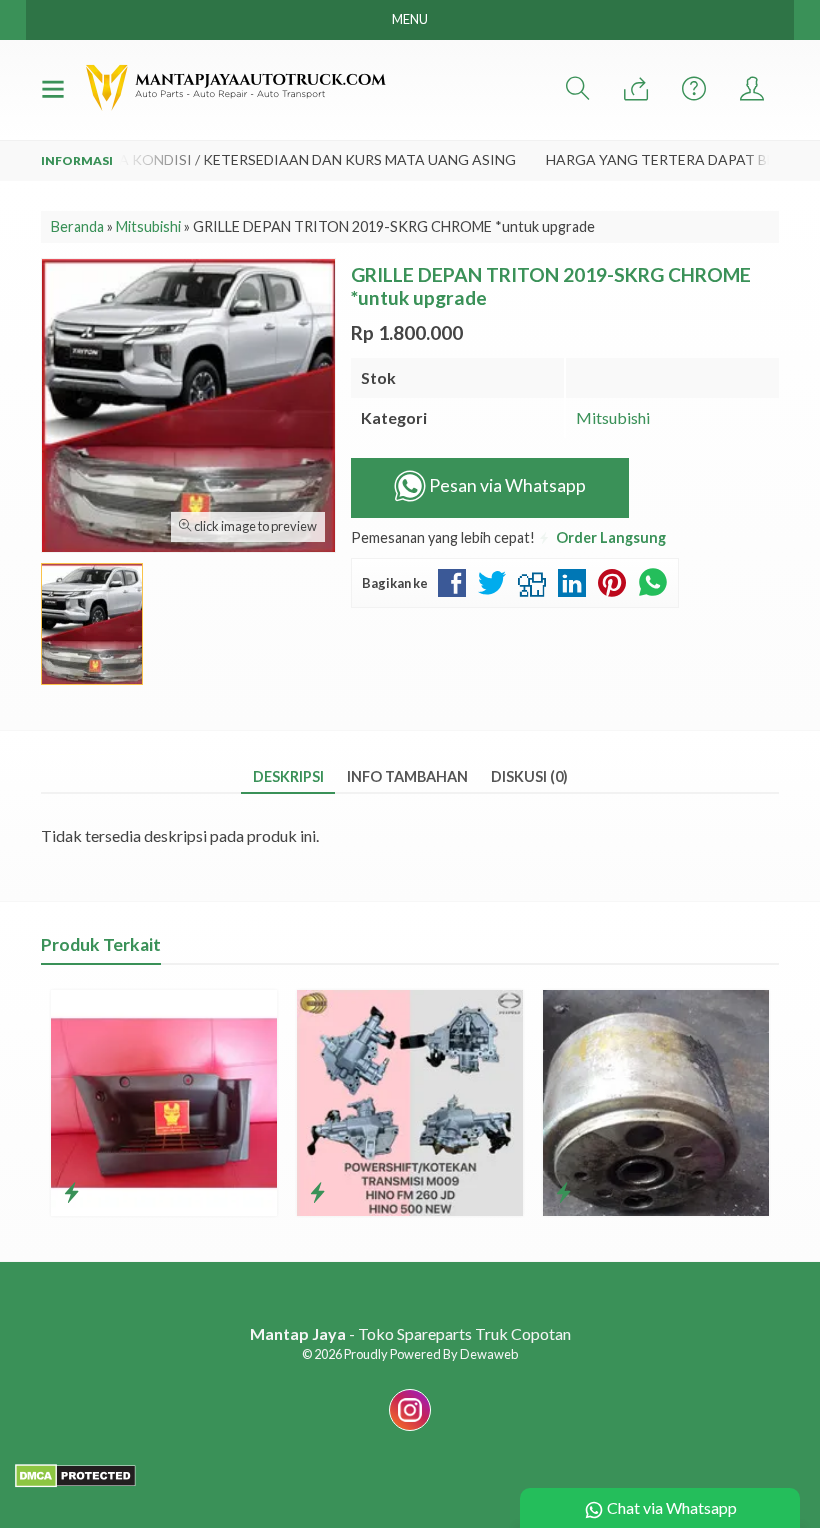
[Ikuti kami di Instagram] (410, 1429)
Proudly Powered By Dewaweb (431, 1354)
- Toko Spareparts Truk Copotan (410, 1333)
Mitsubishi (613, 417)
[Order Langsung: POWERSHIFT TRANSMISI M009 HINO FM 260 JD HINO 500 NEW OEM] (317, 1192)
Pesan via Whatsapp (506, 485)
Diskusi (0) (529, 776)
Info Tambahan (407, 776)
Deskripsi (288, 776)
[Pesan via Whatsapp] (636, 89)
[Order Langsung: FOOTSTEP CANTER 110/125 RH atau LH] (71, 1192)
